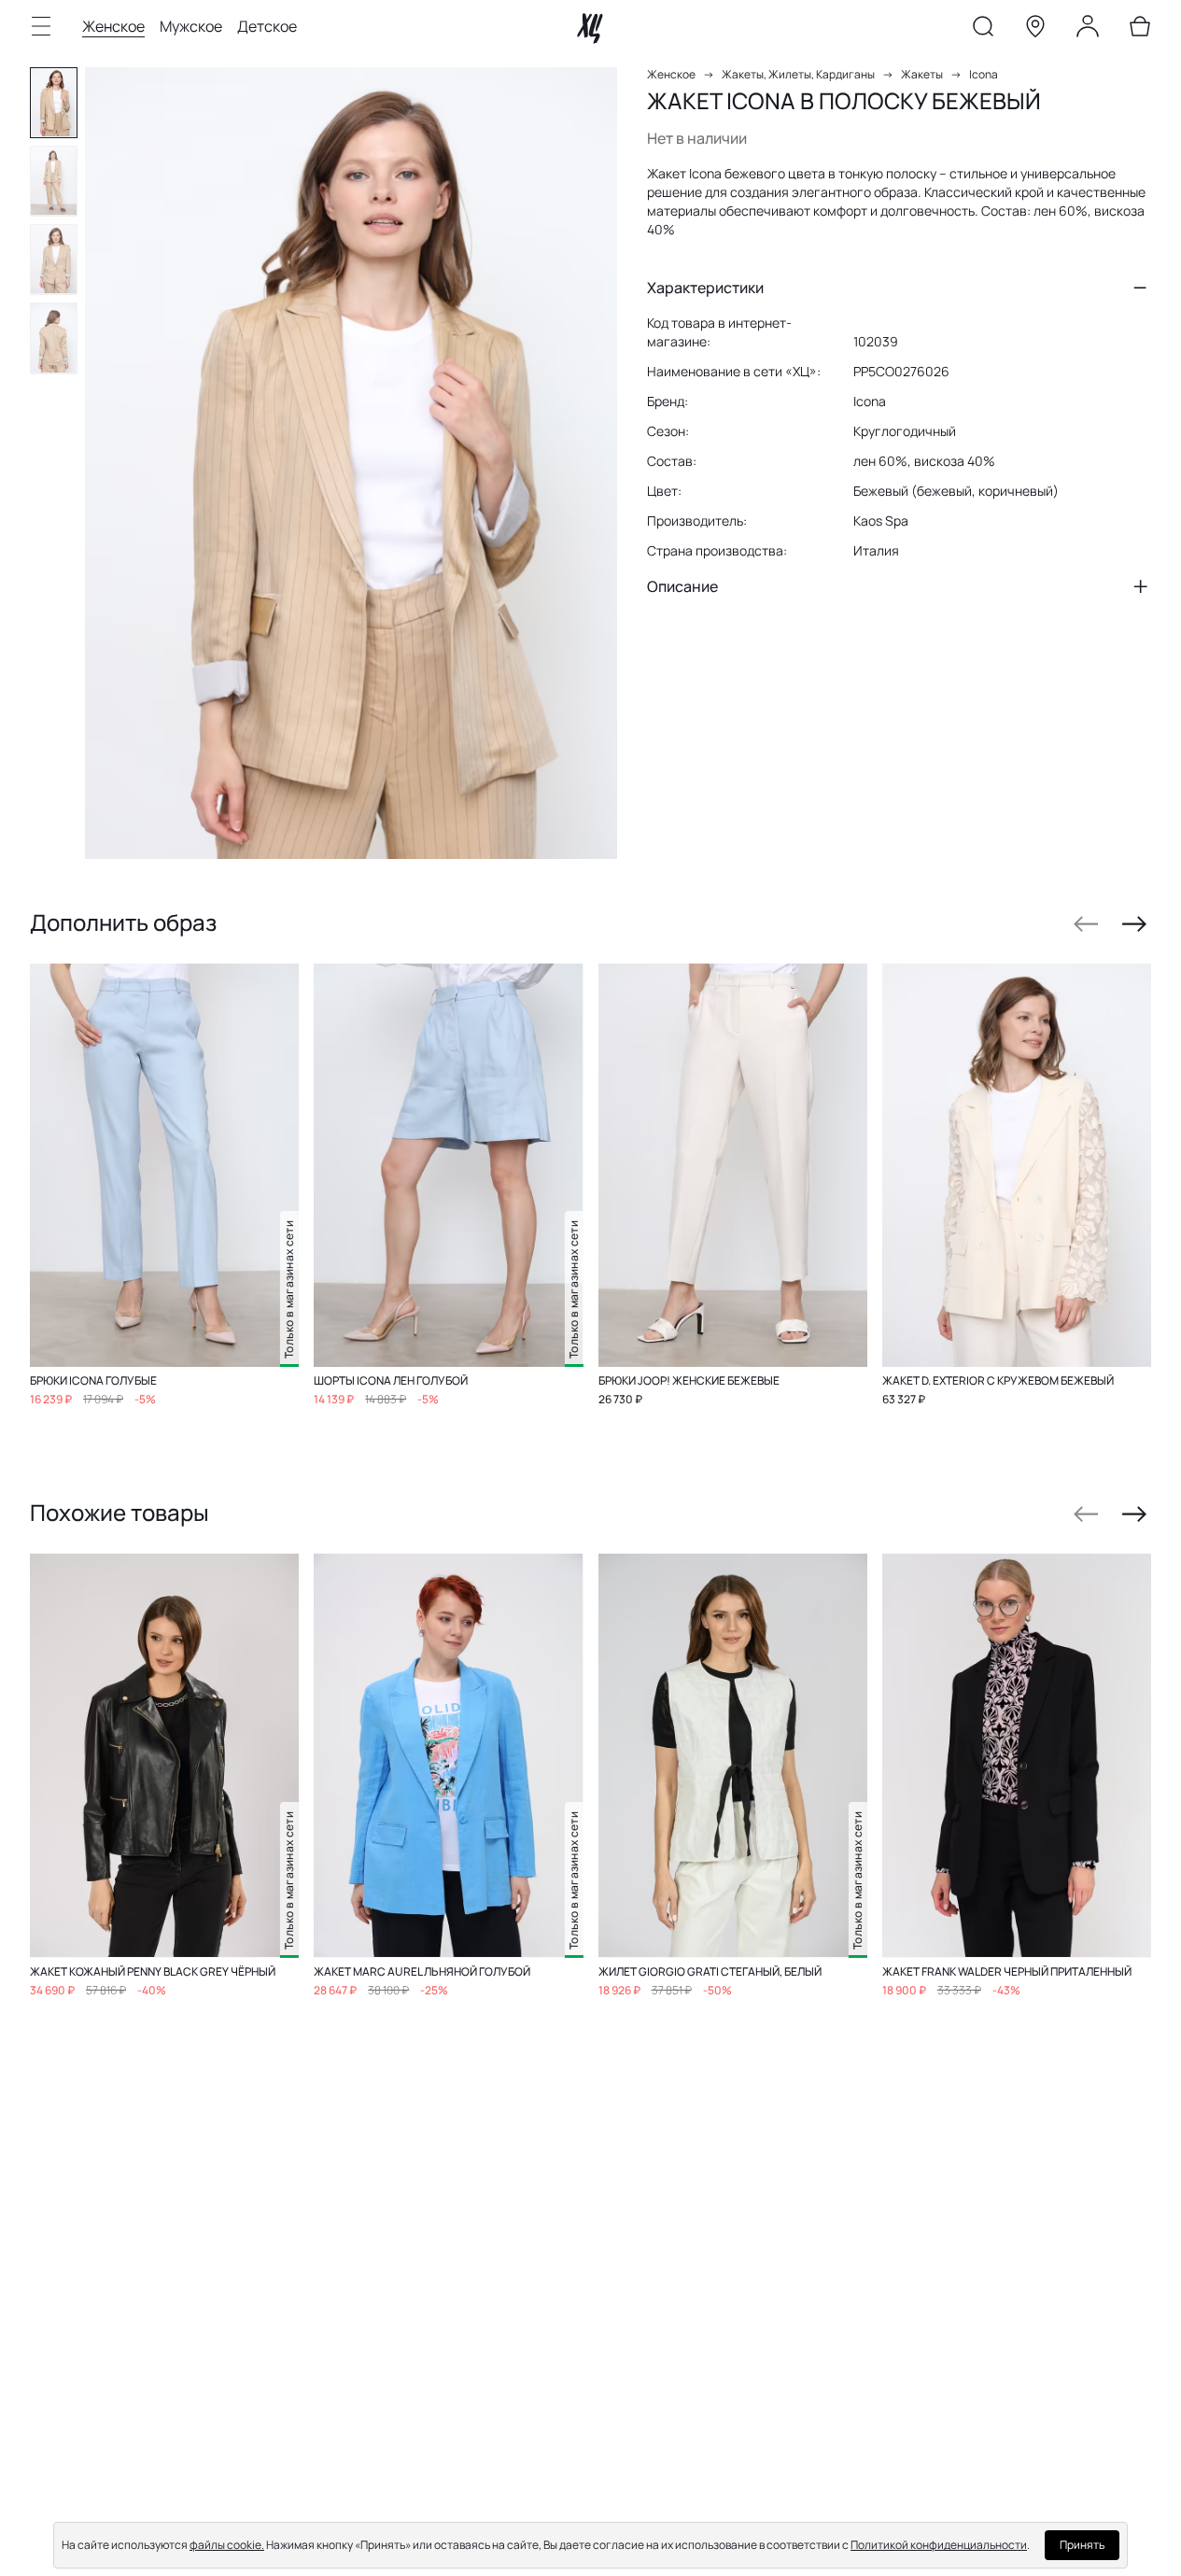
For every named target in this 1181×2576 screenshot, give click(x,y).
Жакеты (922, 74)
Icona (984, 74)
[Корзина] (1140, 30)
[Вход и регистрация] (1088, 30)
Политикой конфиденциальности (939, 2545)
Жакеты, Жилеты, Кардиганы (798, 74)
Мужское (191, 26)
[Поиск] (983, 30)
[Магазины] (1035, 30)
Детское (267, 26)
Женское (113, 26)
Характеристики (705, 288)
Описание (682, 586)
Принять (1082, 2545)
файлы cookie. (227, 2545)
